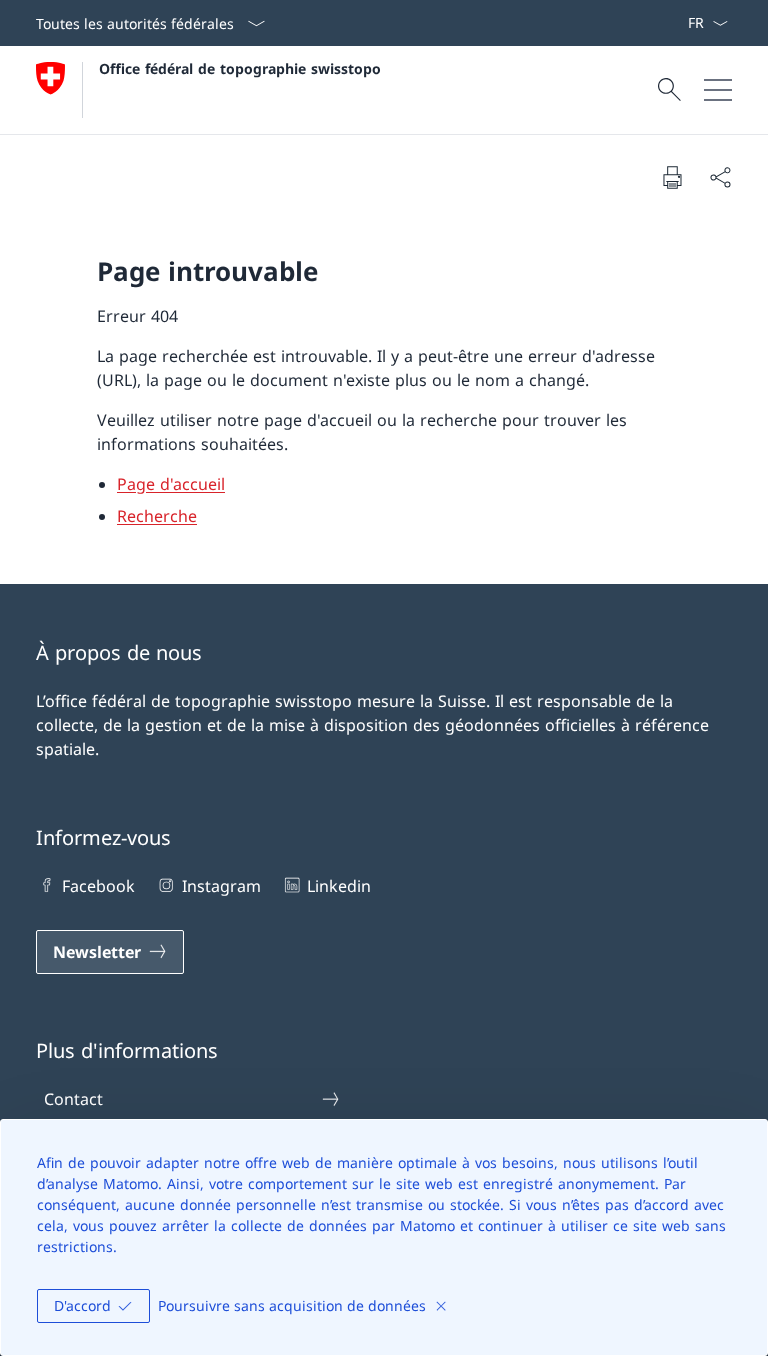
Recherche (157, 516)
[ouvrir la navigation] (718, 90)
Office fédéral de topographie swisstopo (240, 68)
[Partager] (720, 177)
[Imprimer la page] (672, 177)
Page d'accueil (171, 484)
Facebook (98, 886)
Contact (73, 1099)
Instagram (221, 886)
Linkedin (339, 886)
